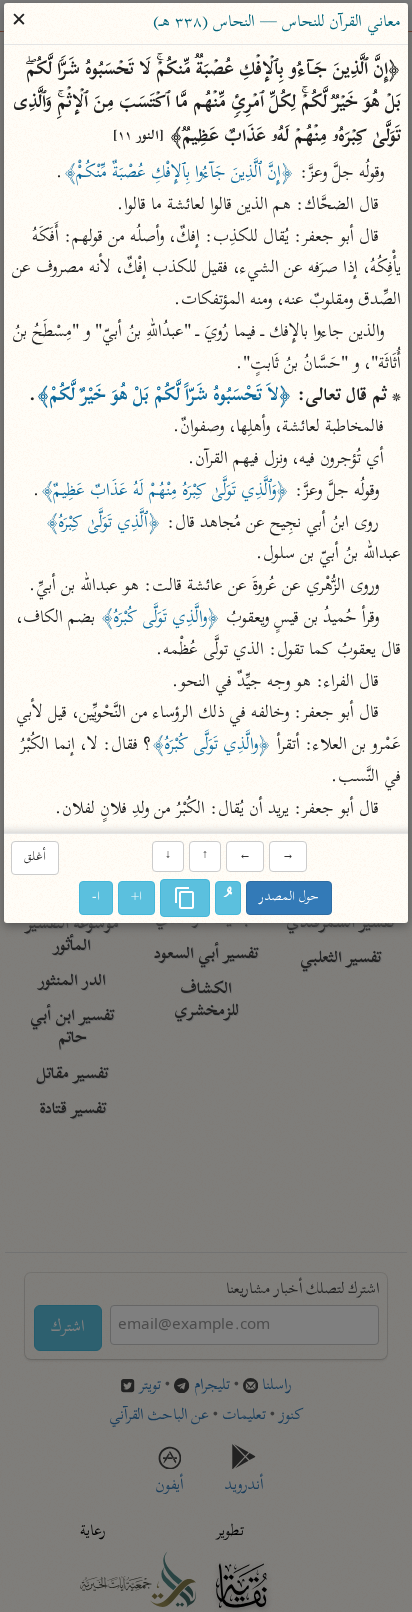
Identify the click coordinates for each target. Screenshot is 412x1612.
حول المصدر (290, 897)
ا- (97, 897)
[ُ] (229, 898)
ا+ (137, 897)
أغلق (35, 857)
